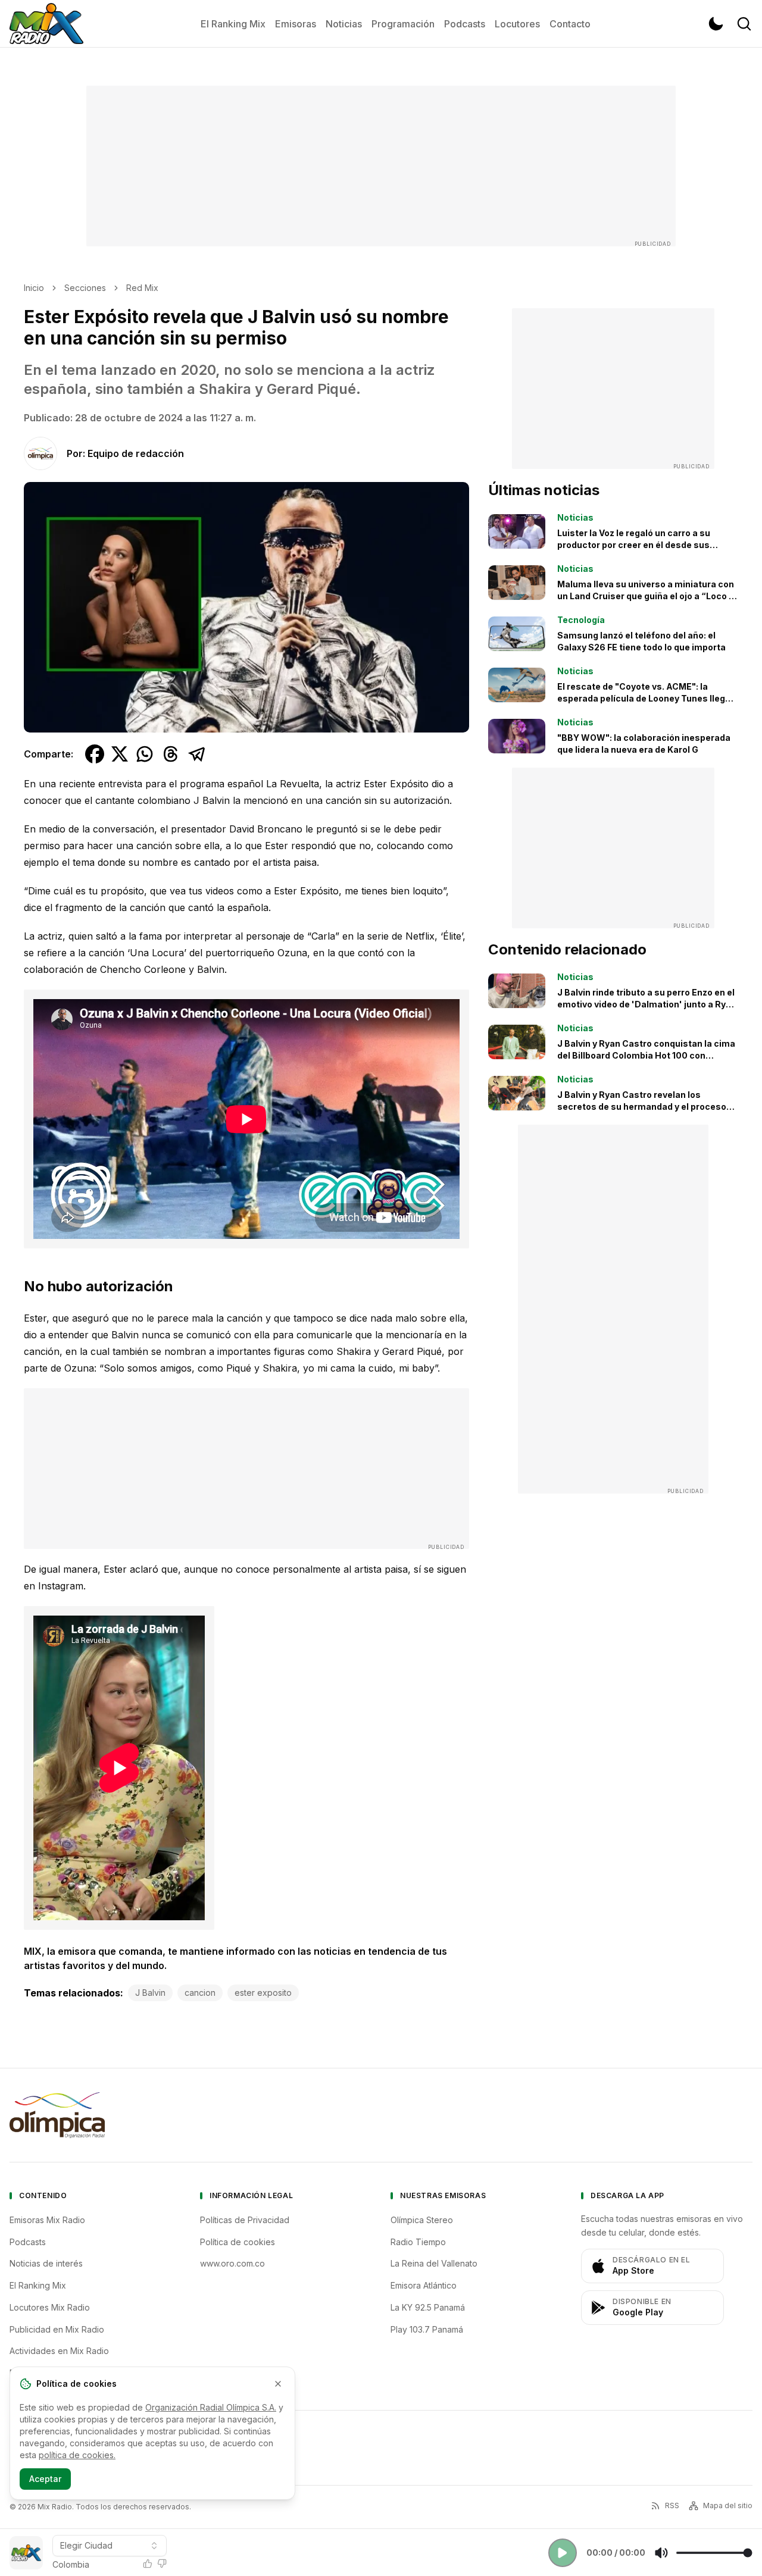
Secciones (85, 288)
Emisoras (296, 24)
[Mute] (661, 2553)
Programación (403, 24)
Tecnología (581, 620)
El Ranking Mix (233, 24)
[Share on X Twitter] (120, 754)
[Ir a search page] (744, 24)
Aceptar (45, 2479)
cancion (200, 1993)
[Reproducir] (563, 2553)
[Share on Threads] (171, 754)
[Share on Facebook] (95, 754)
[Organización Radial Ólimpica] (57, 2115)
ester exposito (263, 1993)
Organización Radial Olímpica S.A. (211, 2407)
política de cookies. (77, 2455)
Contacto (570, 24)
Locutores (517, 24)
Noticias (344, 24)
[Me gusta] (148, 2564)
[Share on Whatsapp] (145, 754)
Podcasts (465, 24)
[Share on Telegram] (197, 754)
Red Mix (142, 288)
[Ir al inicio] (46, 24)
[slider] (714, 2553)
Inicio (34, 288)
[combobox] (110, 2546)
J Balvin (150, 1993)
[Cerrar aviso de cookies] (278, 2384)
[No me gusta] (162, 2564)
